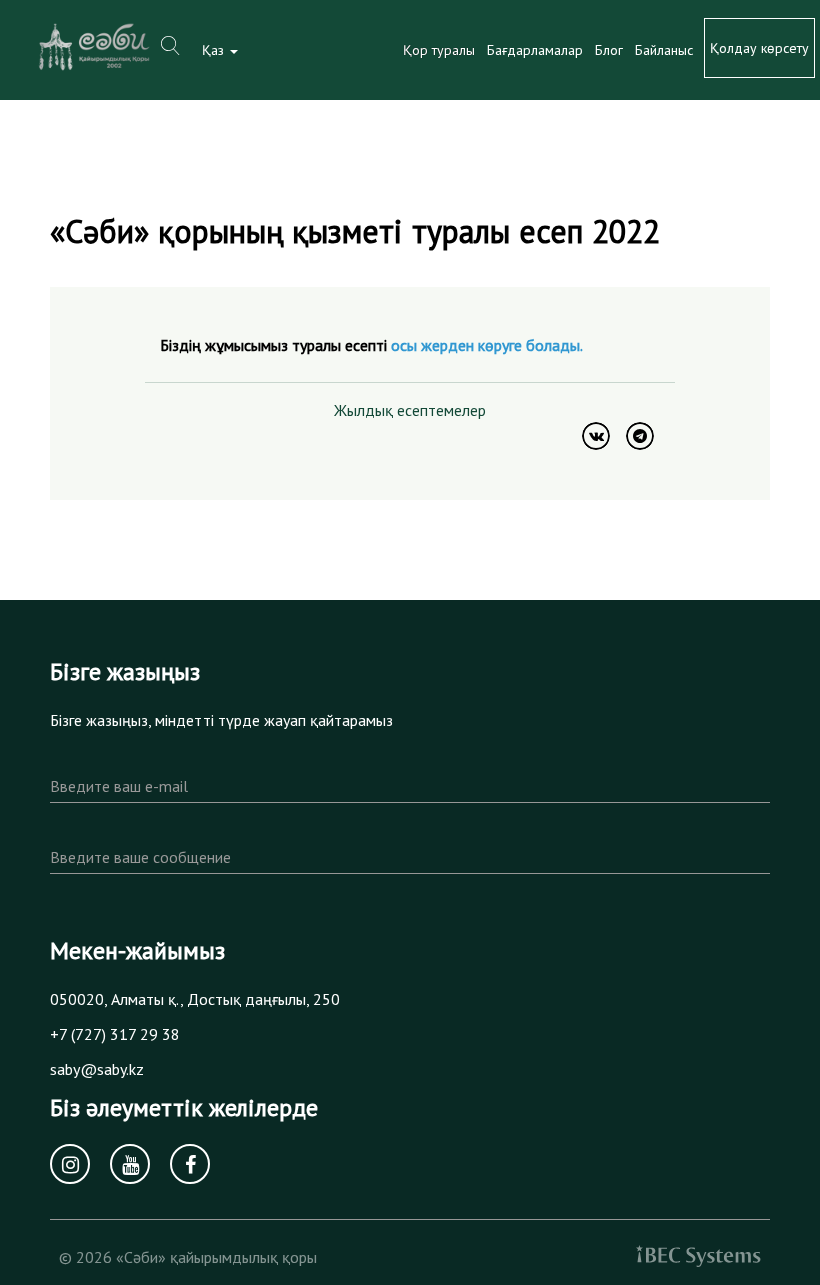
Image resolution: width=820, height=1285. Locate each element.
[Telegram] (640, 436)
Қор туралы (439, 50)
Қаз (215, 50)
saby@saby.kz (97, 1069)
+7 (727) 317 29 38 (115, 1034)
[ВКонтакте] (596, 436)
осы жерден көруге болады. (487, 345)
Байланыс (664, 50)
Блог (609, 50)
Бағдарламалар (535, 50)
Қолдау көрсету (759, 48)
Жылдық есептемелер (410, 410)
